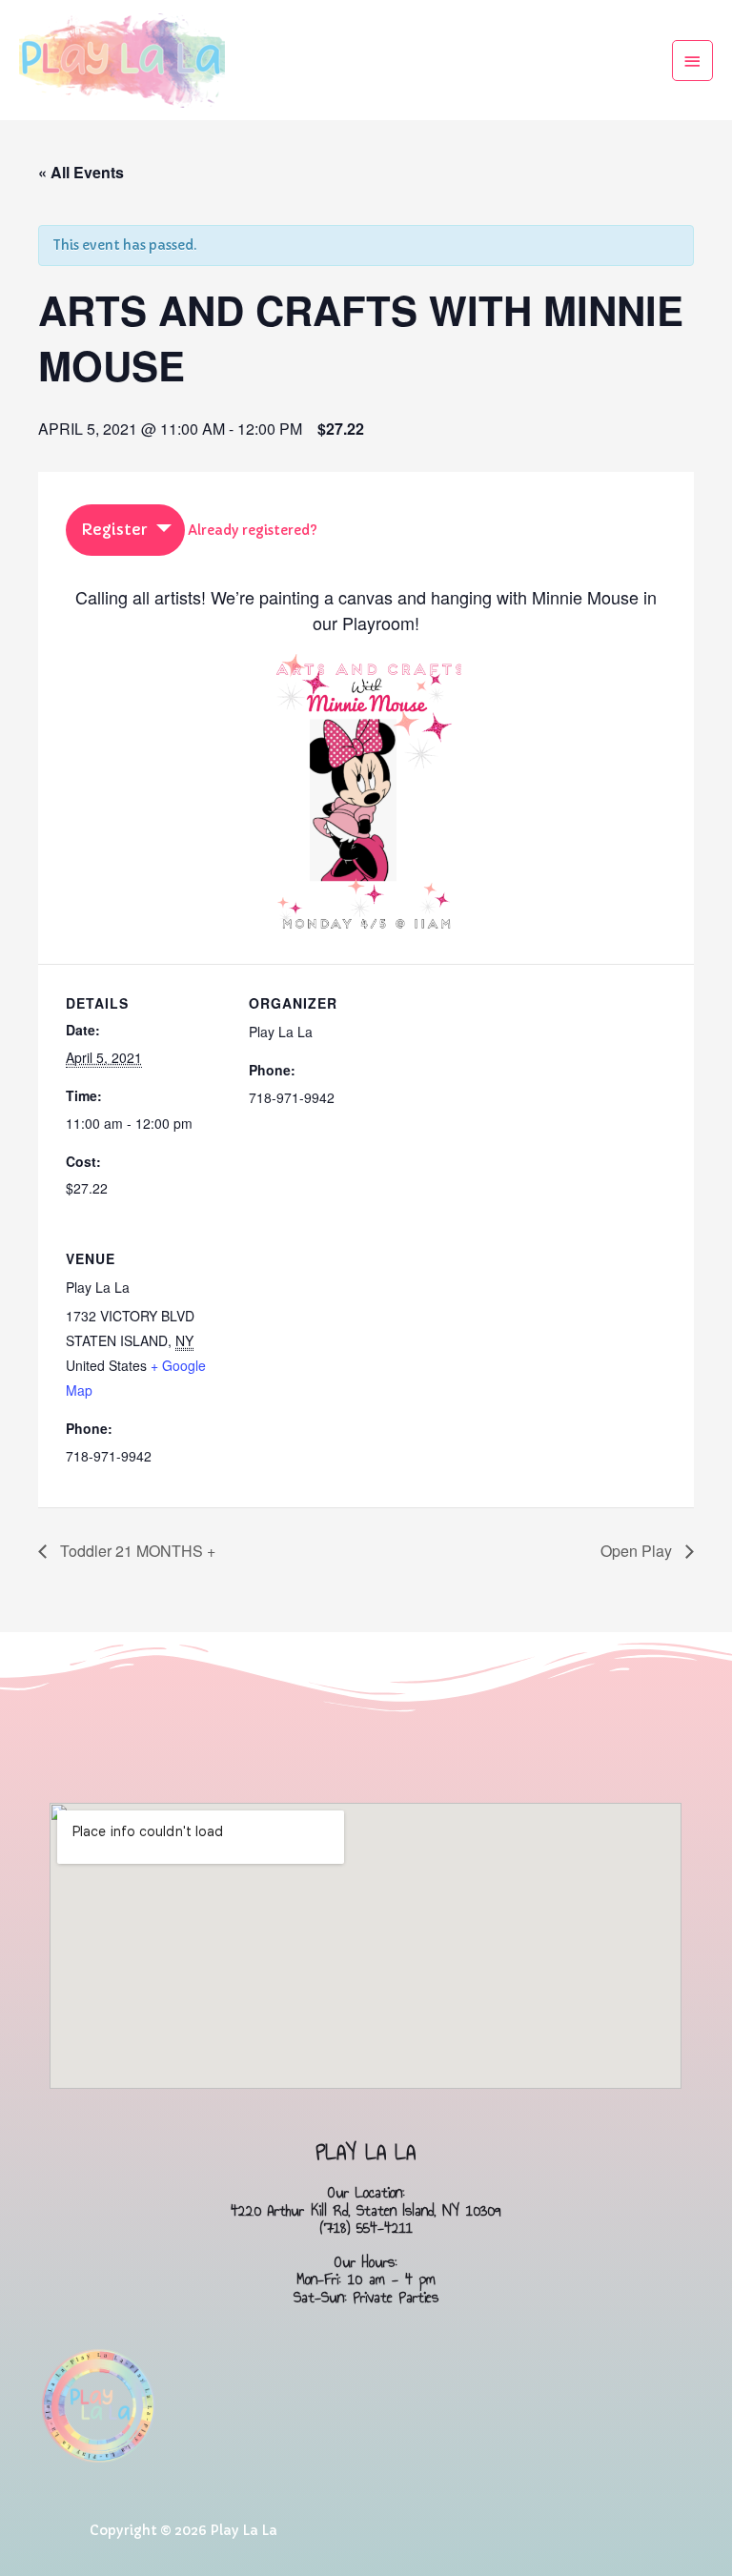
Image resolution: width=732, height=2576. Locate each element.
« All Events (81, 172)
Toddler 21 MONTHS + (136, 1551)
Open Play (638, 1551)
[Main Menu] (693, 61)
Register (114, 529)
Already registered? (253, 531)
